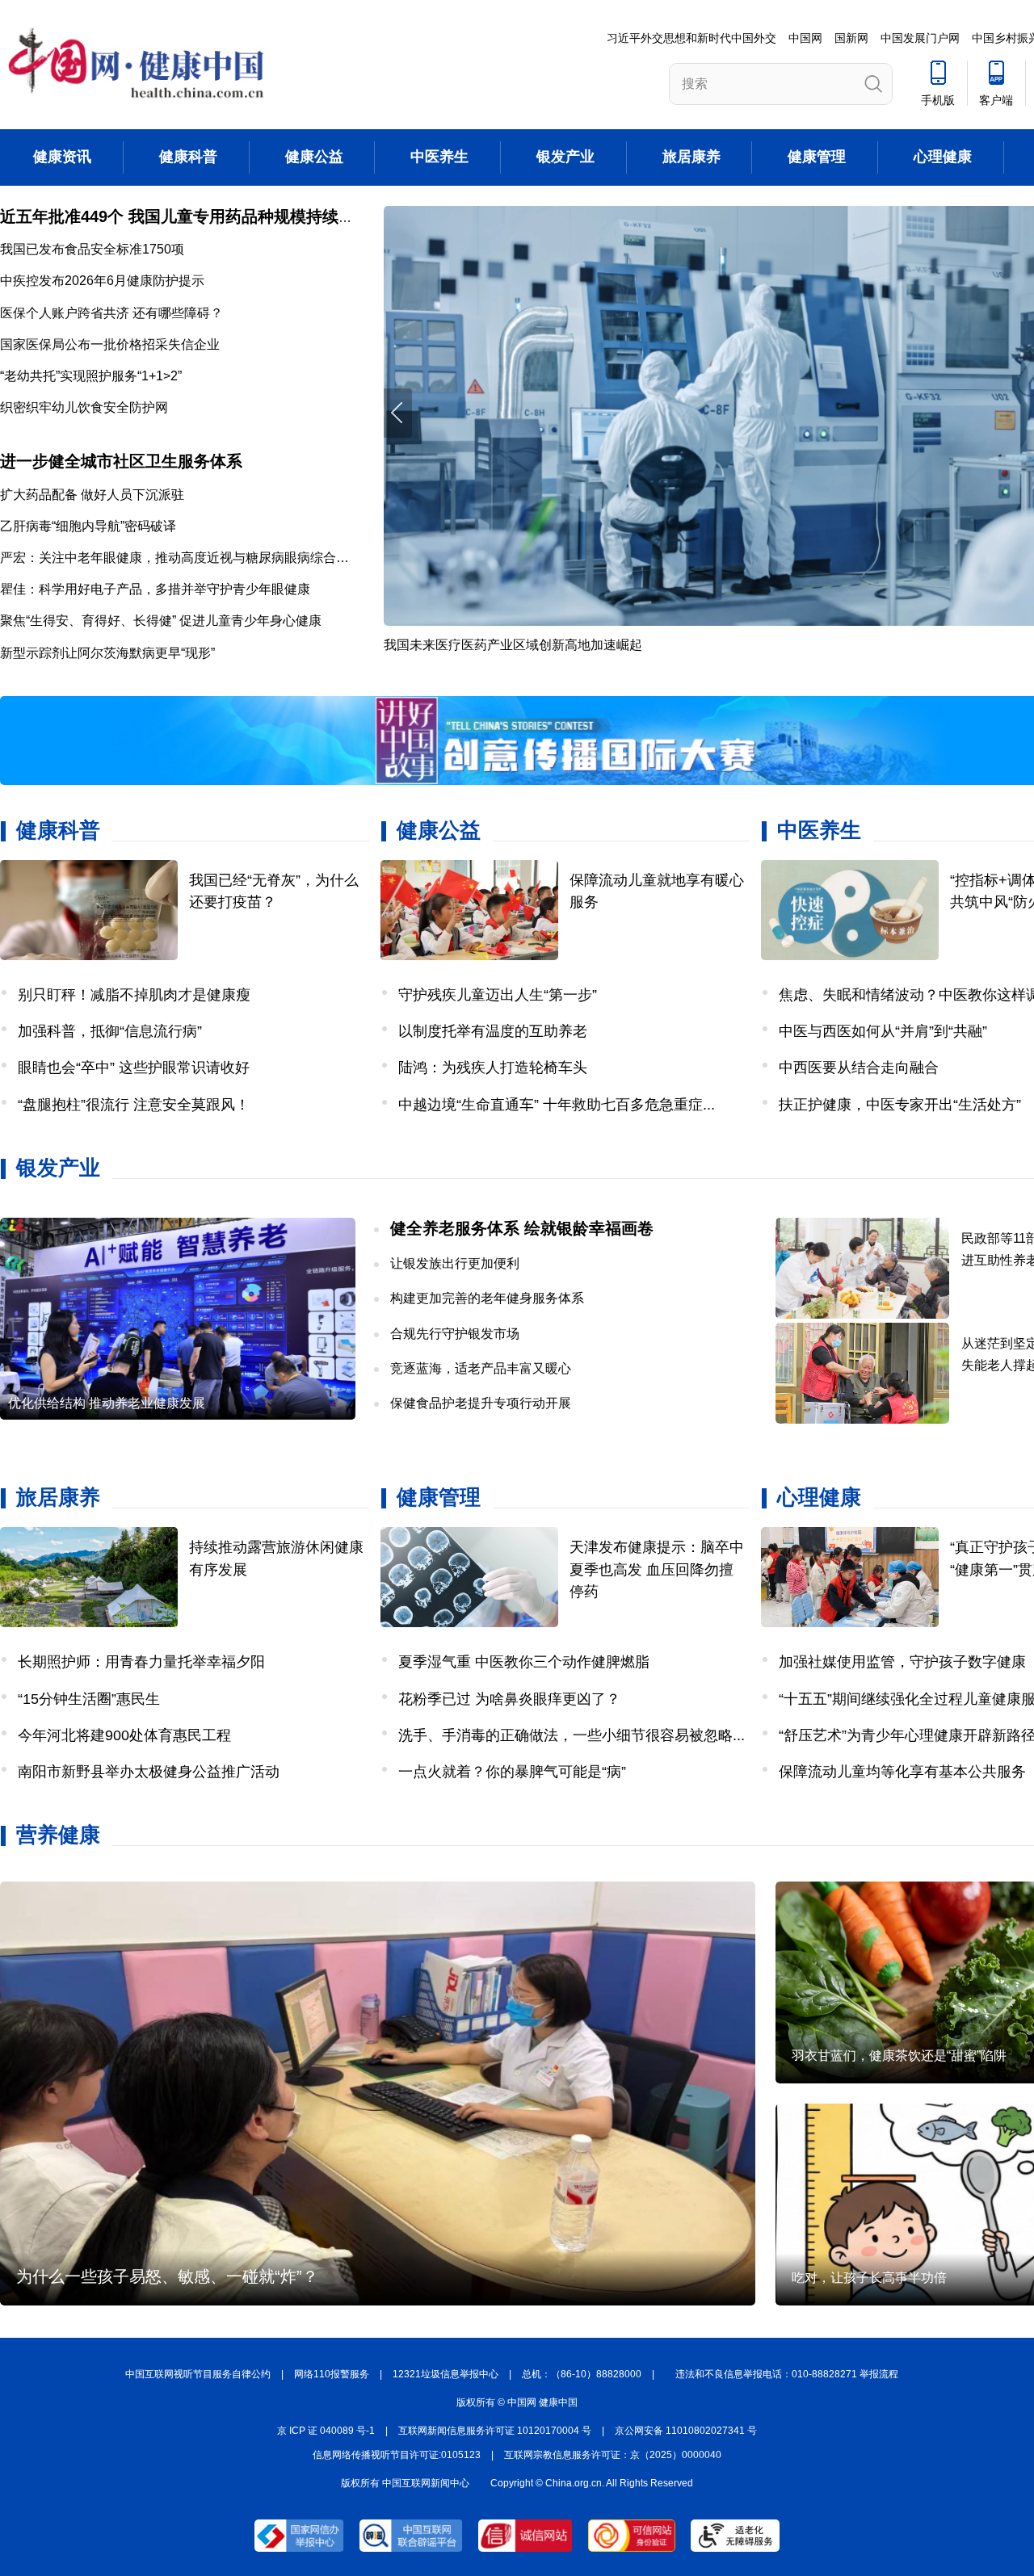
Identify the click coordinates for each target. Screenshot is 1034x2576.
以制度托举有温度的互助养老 (493, 1031)
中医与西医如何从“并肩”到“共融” (883, 1031)
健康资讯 (62, 157)
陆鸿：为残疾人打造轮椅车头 (493, 1068)
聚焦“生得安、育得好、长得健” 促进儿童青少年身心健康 (161, 621)
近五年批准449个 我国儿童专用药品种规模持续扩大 (185, 216)
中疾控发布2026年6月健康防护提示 (102, 281)
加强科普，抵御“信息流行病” (110, 1031)
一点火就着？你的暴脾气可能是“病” (512, 1772)
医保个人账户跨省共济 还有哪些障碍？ (111, 313)
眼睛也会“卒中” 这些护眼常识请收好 (134, 1068)
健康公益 (314, 157)
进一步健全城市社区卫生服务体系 (121, 461)
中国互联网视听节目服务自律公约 (198, 2374)
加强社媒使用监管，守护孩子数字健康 (902, 1662)
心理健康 (943, 157)
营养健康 (58, 1835)
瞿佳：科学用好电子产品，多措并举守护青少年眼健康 (155, 589)
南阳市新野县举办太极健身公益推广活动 (149, 1772)
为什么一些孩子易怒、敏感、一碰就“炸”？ (167, 2276)
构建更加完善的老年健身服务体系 (487, 1298)
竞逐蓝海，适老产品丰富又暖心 (481, 1368)
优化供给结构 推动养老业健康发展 (107, 1403)
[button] (398, 413)
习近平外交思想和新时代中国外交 (691, 38)
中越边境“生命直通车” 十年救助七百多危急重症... (557, 1105)
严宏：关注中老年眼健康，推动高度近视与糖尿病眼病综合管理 (181, 558)
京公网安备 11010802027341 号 (686, 2431)
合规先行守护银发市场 (455, 1334)
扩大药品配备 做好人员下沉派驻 (92, 495)
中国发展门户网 (920, 38)
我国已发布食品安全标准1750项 (92, 249)
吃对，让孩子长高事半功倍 (869, 2278)
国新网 (851, 38)
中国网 (805, 38)
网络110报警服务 (332, 2374)
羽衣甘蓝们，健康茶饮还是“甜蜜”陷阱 (899, 2056)
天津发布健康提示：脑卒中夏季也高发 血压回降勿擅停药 (657, 1569)
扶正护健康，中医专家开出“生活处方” (900, 1105)
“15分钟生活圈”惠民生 (89, 1699)
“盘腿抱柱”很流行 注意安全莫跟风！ (134, 1105)
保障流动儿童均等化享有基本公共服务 (902, 1772)
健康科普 (188, 157)
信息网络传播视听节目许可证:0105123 (397, 2455)
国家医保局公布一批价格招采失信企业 (110, 344)
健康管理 (817, 157)
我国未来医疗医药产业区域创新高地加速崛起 (513, 645)
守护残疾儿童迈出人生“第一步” (498, 995)
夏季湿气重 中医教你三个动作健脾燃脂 (524, 1662)
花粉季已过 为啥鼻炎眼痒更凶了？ (509, 1699)
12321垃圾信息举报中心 (446, 2374)
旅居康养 (691, 157)
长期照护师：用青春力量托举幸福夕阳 (141, 1662)
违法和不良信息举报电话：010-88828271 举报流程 (787, 2374)
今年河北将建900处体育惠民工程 (124, 1735)
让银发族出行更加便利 (455, 1263)
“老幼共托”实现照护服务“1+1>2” (91, 376)
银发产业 (565, 157)
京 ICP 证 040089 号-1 (326, 2431)
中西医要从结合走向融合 (859, 1068)
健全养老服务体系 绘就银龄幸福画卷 (522, 1228)
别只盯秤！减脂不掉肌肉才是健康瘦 (134, 995)
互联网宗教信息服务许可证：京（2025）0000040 (613, 2455)
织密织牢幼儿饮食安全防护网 (84, 407)
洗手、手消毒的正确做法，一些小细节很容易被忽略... (572, 1735)
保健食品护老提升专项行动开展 (481, 1403)
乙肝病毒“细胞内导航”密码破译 (88, 526)
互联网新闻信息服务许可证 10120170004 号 (495, 2431)
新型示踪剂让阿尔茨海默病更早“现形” (107, 653)
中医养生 (439, 157)
